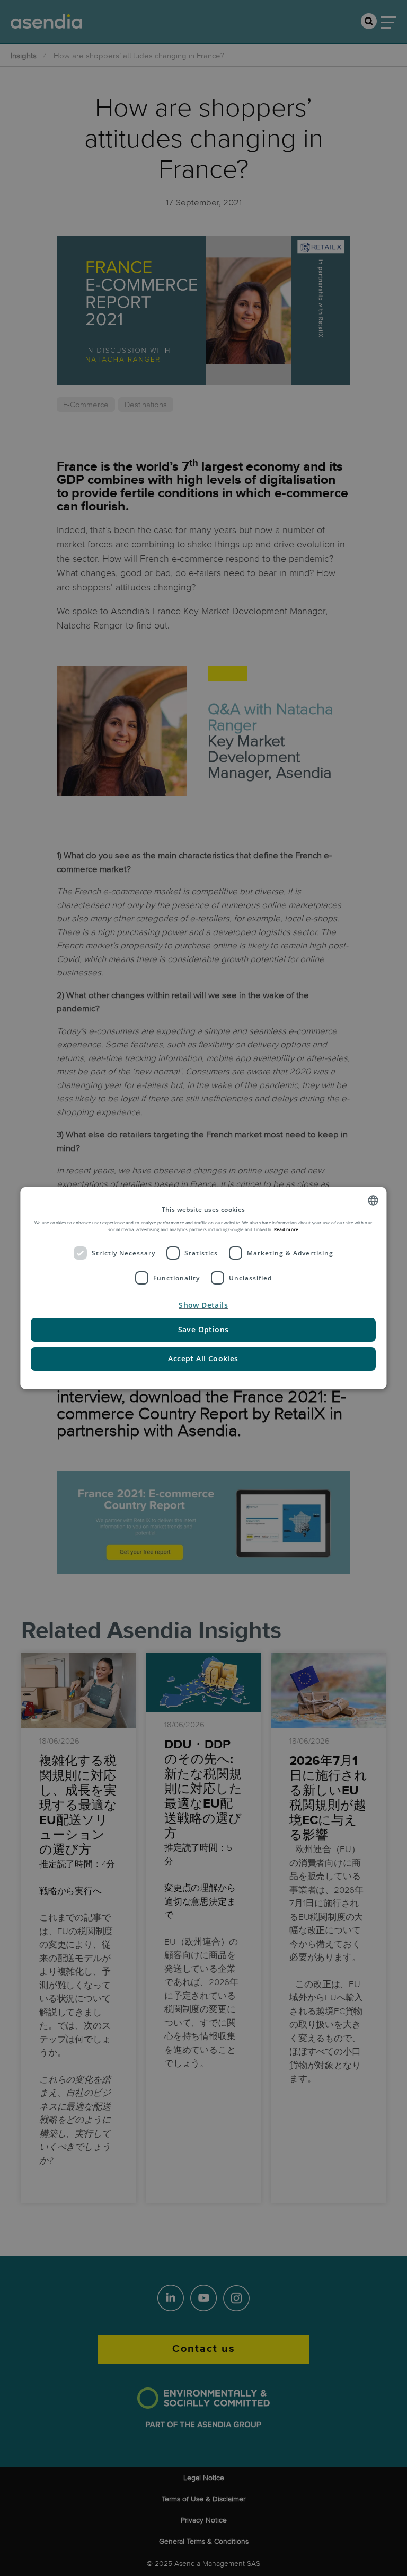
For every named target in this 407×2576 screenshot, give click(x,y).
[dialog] (203, 1288)
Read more (286, 1229)
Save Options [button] (203, 1329)
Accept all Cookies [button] (203, 1358)
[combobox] (374, 1200)
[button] (203, 1305)
